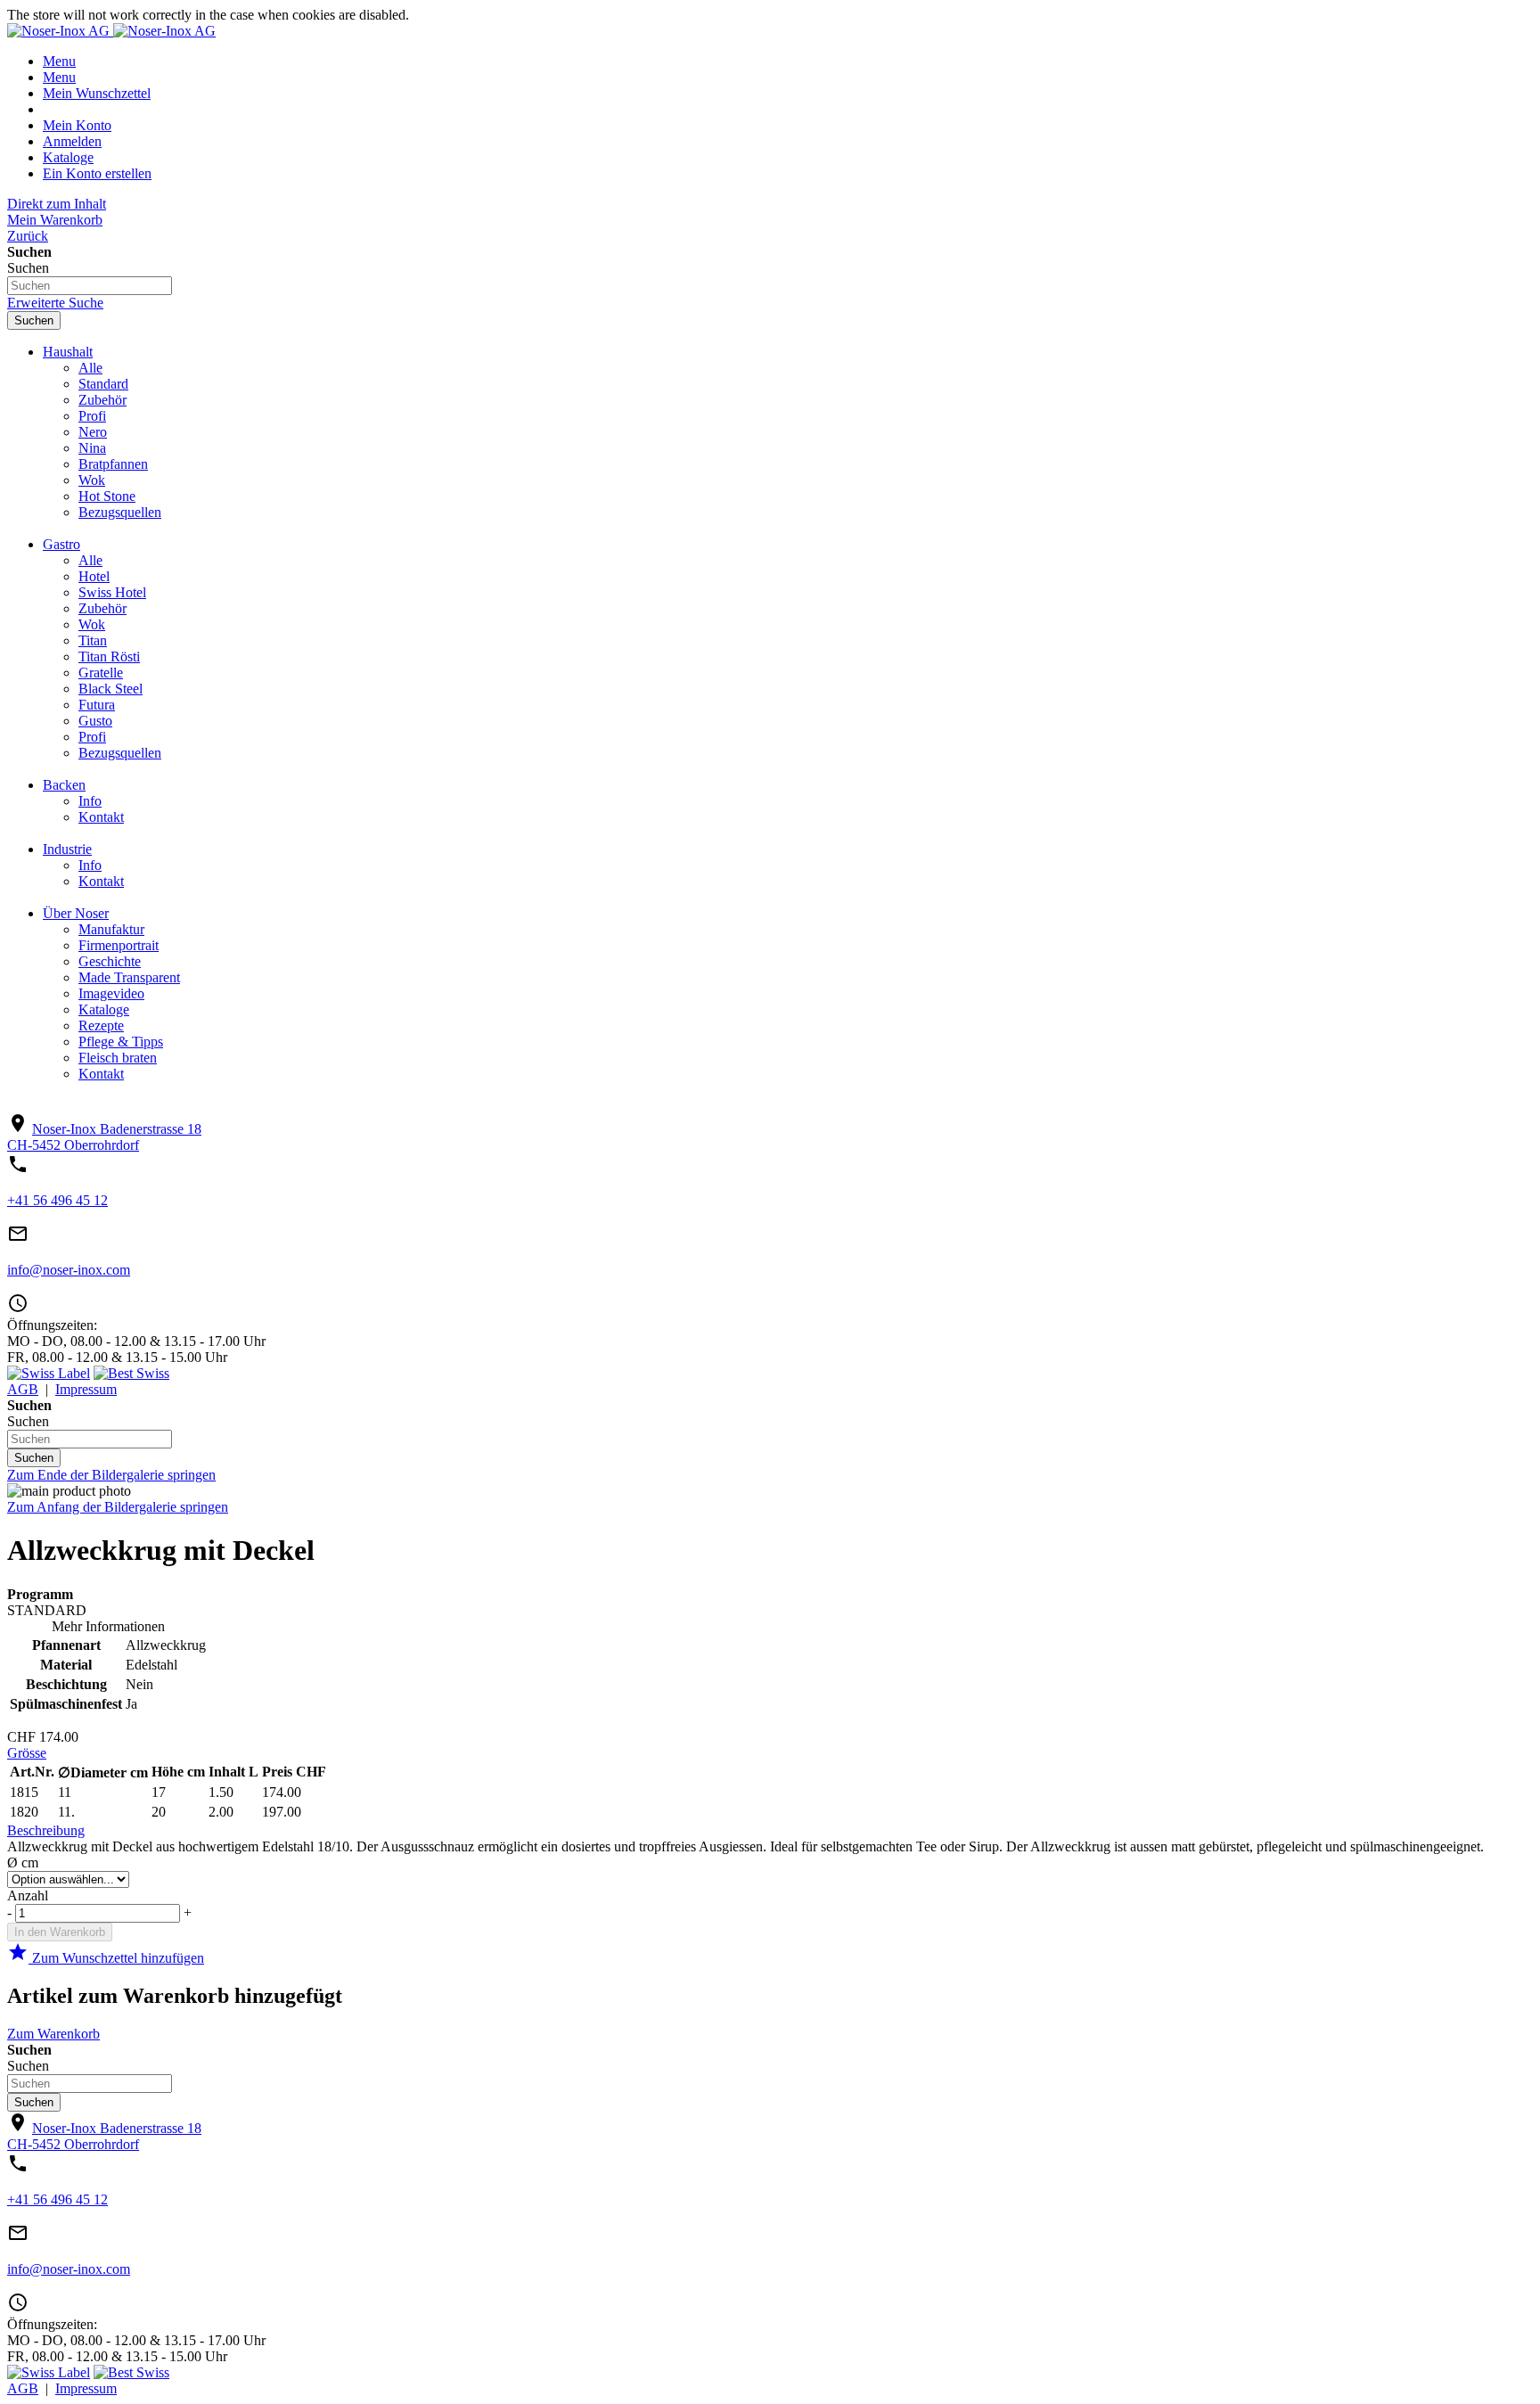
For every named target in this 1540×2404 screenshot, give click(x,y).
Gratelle (101, 673)
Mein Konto (77, 125)
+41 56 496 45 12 (57, 1200)
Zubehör (102, 400)
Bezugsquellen (120, 512)
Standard (103, 384)
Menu (59, 61)
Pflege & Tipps (121, 1042)
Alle (90, 368)
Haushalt (68, 352)
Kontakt (101, 817)
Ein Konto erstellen (97, 173)
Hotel (94, 576)
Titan (93, 640)
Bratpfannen (113, 464)
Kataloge (68, 157)
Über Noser (76, 913)
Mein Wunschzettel (97, 93)
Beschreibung (46, 1830)
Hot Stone (107, 496)
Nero (93, 432)
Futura (97, 705)
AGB (23, 1389)
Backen (64, 785)
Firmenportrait (119, 945)
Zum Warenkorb (53, 2034)
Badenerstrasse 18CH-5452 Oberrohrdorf (104, 1137)
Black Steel (111, 689)
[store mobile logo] (164, 31)
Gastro (61, 544)
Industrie (67, 849)
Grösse (27, 1753)
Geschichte (110, 961)
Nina (92, 448)
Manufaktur (111, 929)
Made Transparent (129, 977)
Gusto (95, 721)
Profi (92, 416)
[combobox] (90, 286)
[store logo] (60, 31)
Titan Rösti (109, 656)
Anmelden (72, 141)
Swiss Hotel (112, 592)
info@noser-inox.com (69, 1270)
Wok (92, 480)
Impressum (86, 1389)
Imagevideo (111, 993)
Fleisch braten (118, 1058)
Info (90, 801)
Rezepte (101, 1026)
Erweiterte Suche (55, 303)
